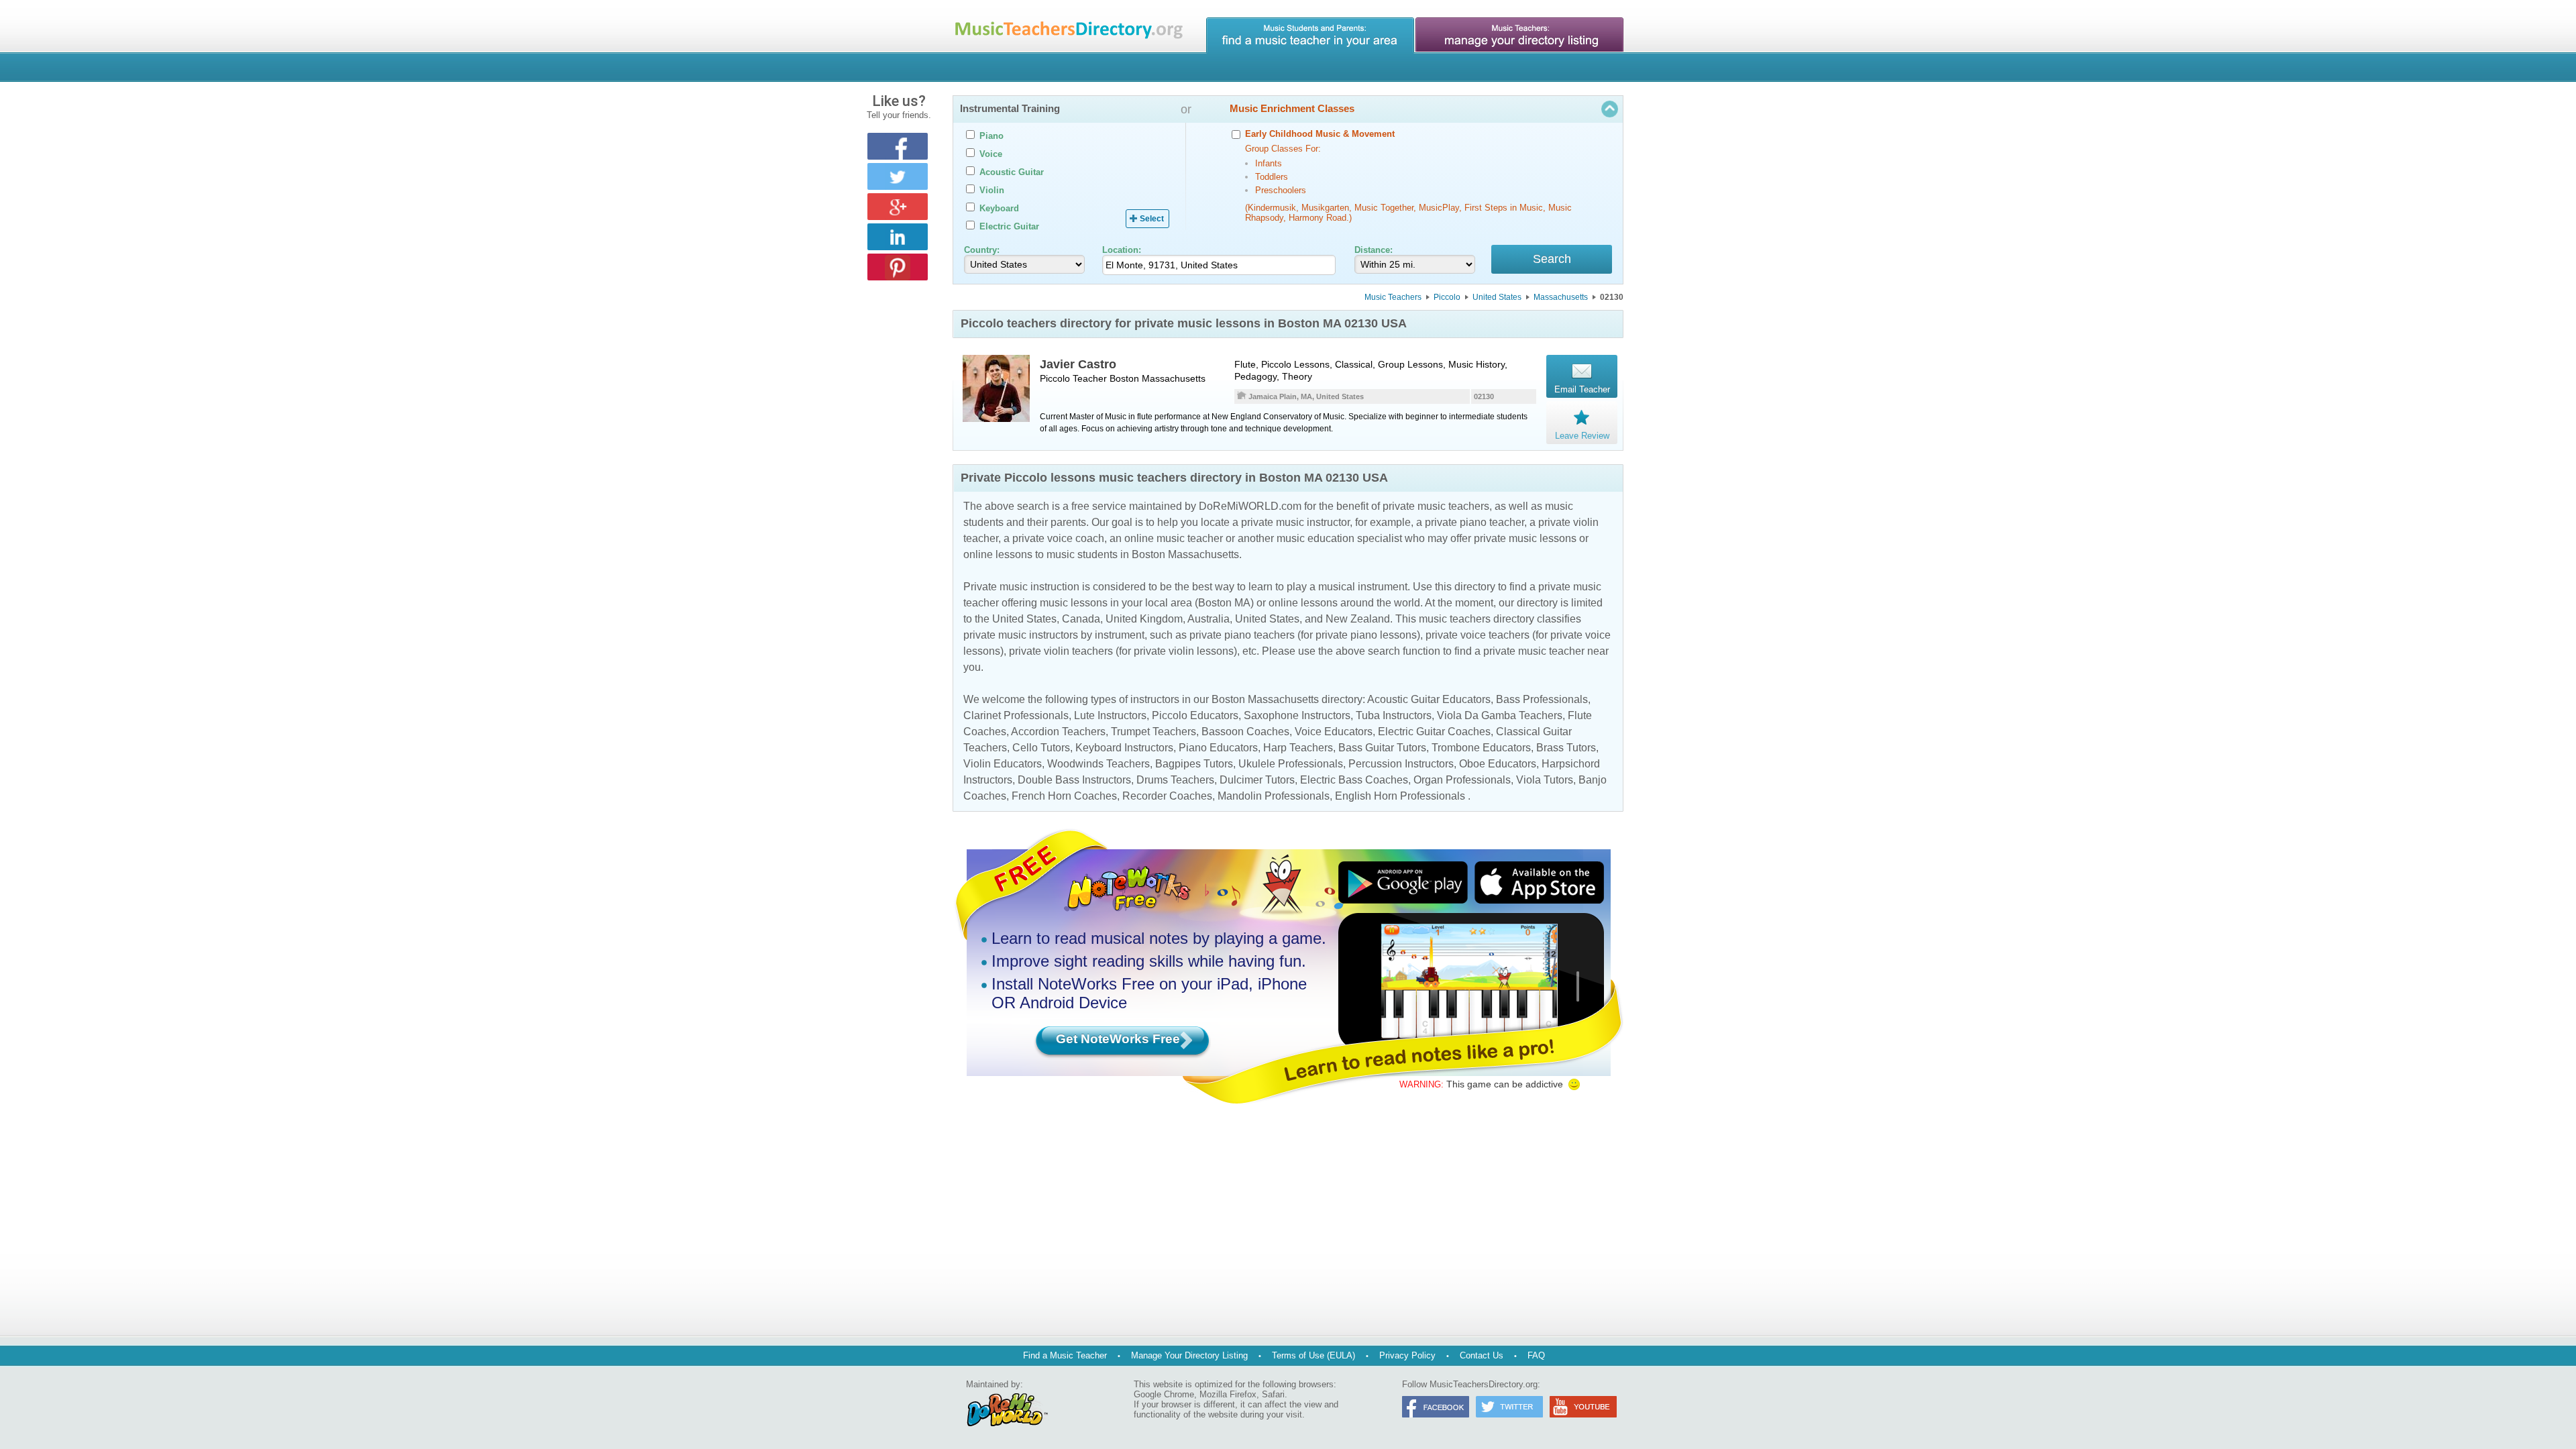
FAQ (1536, 1355)
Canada (1081, 619)
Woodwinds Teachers (1098, 764)
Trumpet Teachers (1153, 732)
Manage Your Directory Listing (1189, 1355)
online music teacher (1174, 538)
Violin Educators (1003, 764)
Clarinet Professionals (1016, 715)
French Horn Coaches (1064, 796)
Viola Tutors (1545, 780)
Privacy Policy (1407, 1355)
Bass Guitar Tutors (1382, 748)
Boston (1124, 378)
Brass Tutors (1566, 748)
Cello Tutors (1041, 748)
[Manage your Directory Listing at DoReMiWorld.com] (1519, 36)
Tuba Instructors (1394, 715)
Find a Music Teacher (1065, 1355)
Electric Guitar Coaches (1434, 732)
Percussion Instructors (1401, 764)
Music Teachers (1393, 297)
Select (1152, 219)
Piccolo (1447, 297)
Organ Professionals (1462, 780)
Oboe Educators (1498, 764)
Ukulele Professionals (1291, 764)
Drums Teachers (1175, 780)
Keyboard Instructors (1124, 748)
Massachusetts (1561, 297)
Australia (1209, 619)
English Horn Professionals (1400, 796)
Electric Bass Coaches (1354, 780)
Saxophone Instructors (1297, 715)
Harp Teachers (1298, 748)
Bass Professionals (1542, 699)
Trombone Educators (1481, 748)
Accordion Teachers (1058, 732)
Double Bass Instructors (1074, 780)
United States (1497, 297)
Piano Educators (1218, 748)
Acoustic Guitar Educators (1429, 699)
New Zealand (1358, 619)
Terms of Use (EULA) (1313, 1355)
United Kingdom (1144, 619)
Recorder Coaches (1167, 796)
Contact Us (1482, 1355)
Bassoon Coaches (1245, 732)
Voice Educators (1334, 732)
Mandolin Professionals (1274, 796)
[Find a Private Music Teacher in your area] (1310, 36)
